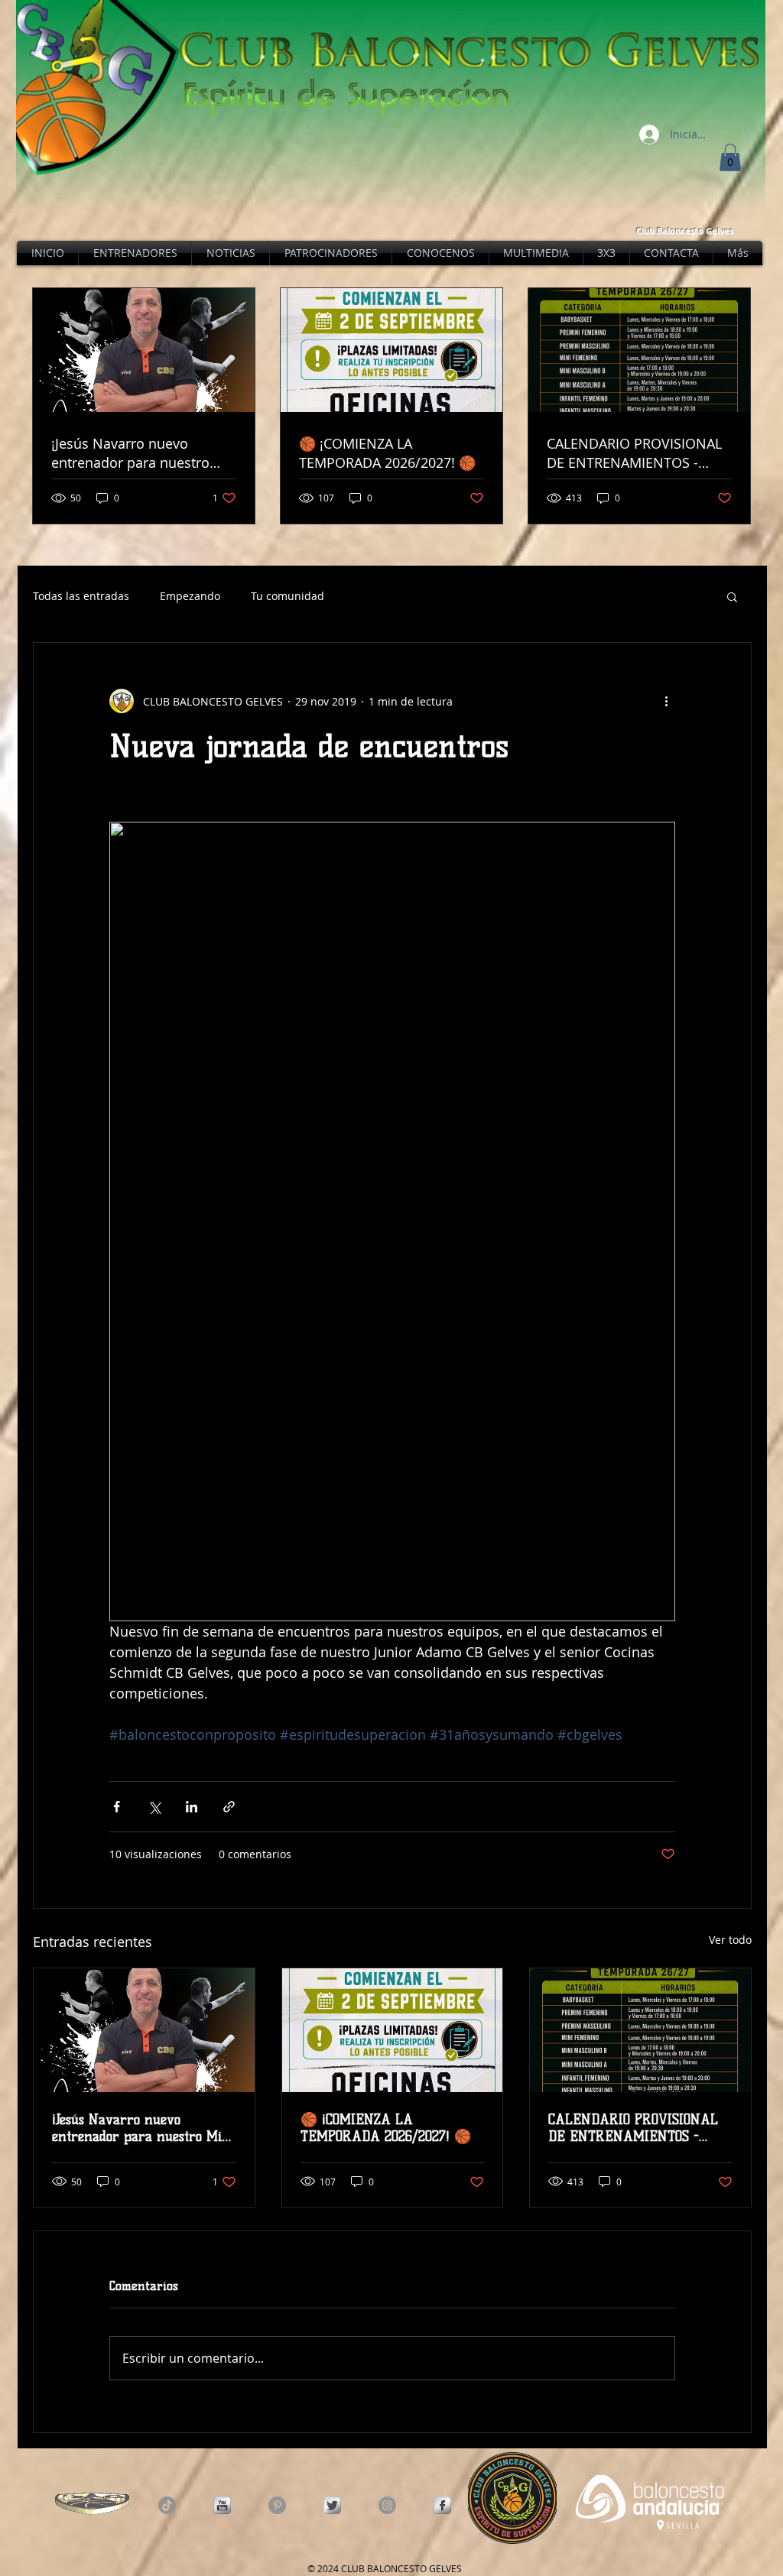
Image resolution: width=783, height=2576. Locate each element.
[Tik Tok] (167, 2505)
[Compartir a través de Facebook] (117, 1807)
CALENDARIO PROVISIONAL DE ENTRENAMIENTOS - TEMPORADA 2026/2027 (633, 2128)
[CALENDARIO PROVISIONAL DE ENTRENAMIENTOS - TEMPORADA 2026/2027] (640, 2030)
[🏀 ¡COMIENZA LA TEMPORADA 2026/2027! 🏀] (393, 2030)
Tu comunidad (288, 596)
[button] (730, 157)
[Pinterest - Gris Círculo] (277, 2505)
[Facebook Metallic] (442, 2505)
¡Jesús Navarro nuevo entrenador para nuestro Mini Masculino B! (144, 2128)
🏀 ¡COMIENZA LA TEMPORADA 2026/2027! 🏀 (386, 2128)
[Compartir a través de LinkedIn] (192, 1807)
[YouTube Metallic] (222, 2505)
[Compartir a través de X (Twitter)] (154, 1807)
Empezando (190, 596)
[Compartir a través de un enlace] (229, 1807)
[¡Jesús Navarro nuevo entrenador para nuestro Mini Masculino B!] (144, 2030)
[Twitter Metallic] (332, 2505)
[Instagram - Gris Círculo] (387, 2505)
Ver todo (730, 1940)
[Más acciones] (666, 701)
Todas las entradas (81, 596)
